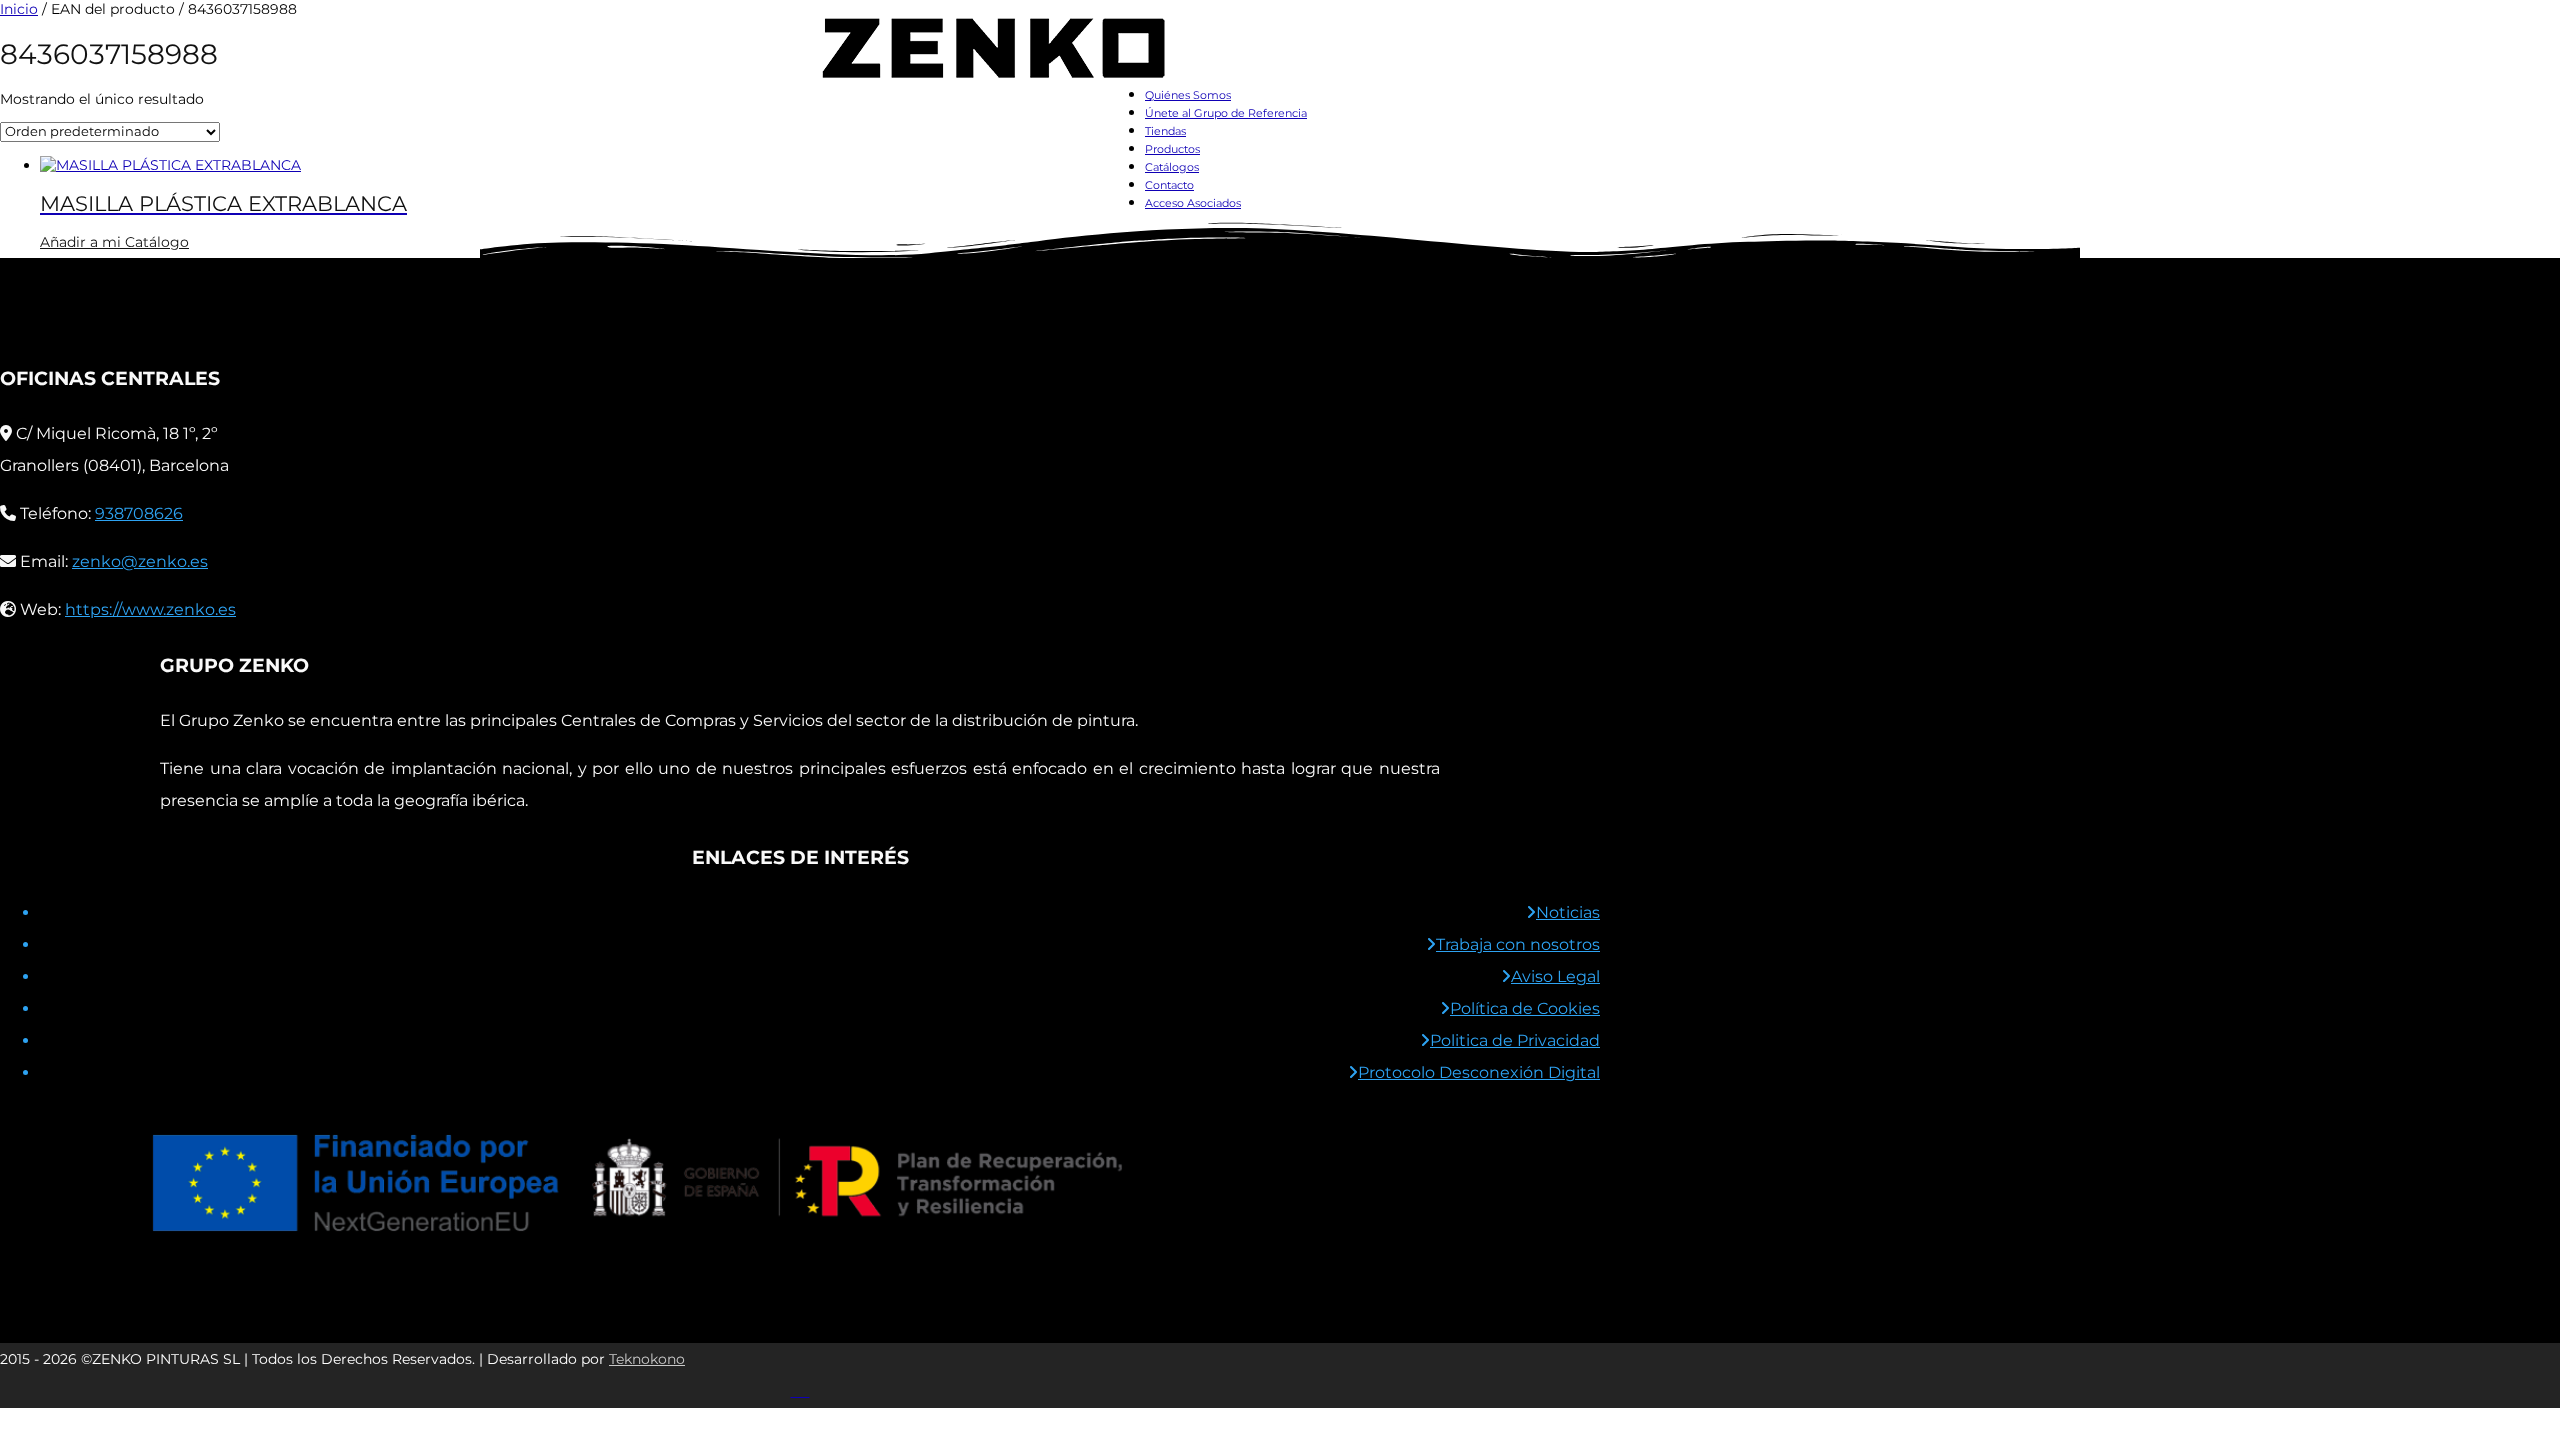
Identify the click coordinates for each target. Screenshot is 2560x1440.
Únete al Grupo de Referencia (1226, 113)
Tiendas (1165, 131)
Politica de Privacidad (1515, 1040)
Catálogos (1172, 167)
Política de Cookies (1525, 1008)
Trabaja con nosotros (1518, 944)
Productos (1172, 149)
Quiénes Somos (1188, 95)
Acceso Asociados (1193, 203)
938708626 (139, 513)
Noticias (1568, 912)
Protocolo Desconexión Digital (1479, 1072)
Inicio (19, 9)
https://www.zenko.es (150, 609)
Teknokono (647, 1359)
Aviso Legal (1555, 976)
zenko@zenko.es (140, 561)
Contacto (1169, 185)
